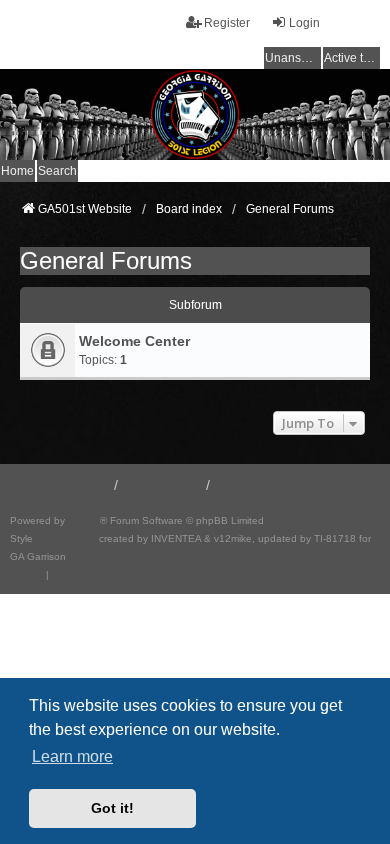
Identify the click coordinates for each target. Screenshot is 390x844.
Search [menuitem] (57, 171)
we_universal (66, 538)
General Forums (106, 260)
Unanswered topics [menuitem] (293, 58)
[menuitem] (26, 575)
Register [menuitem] (227, 23)
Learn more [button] (72, 756)
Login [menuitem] (304, 23)
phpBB (84, 520)
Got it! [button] (112, 808)
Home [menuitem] (17, 171)
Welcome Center (134, 341)
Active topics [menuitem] (352, 58)
